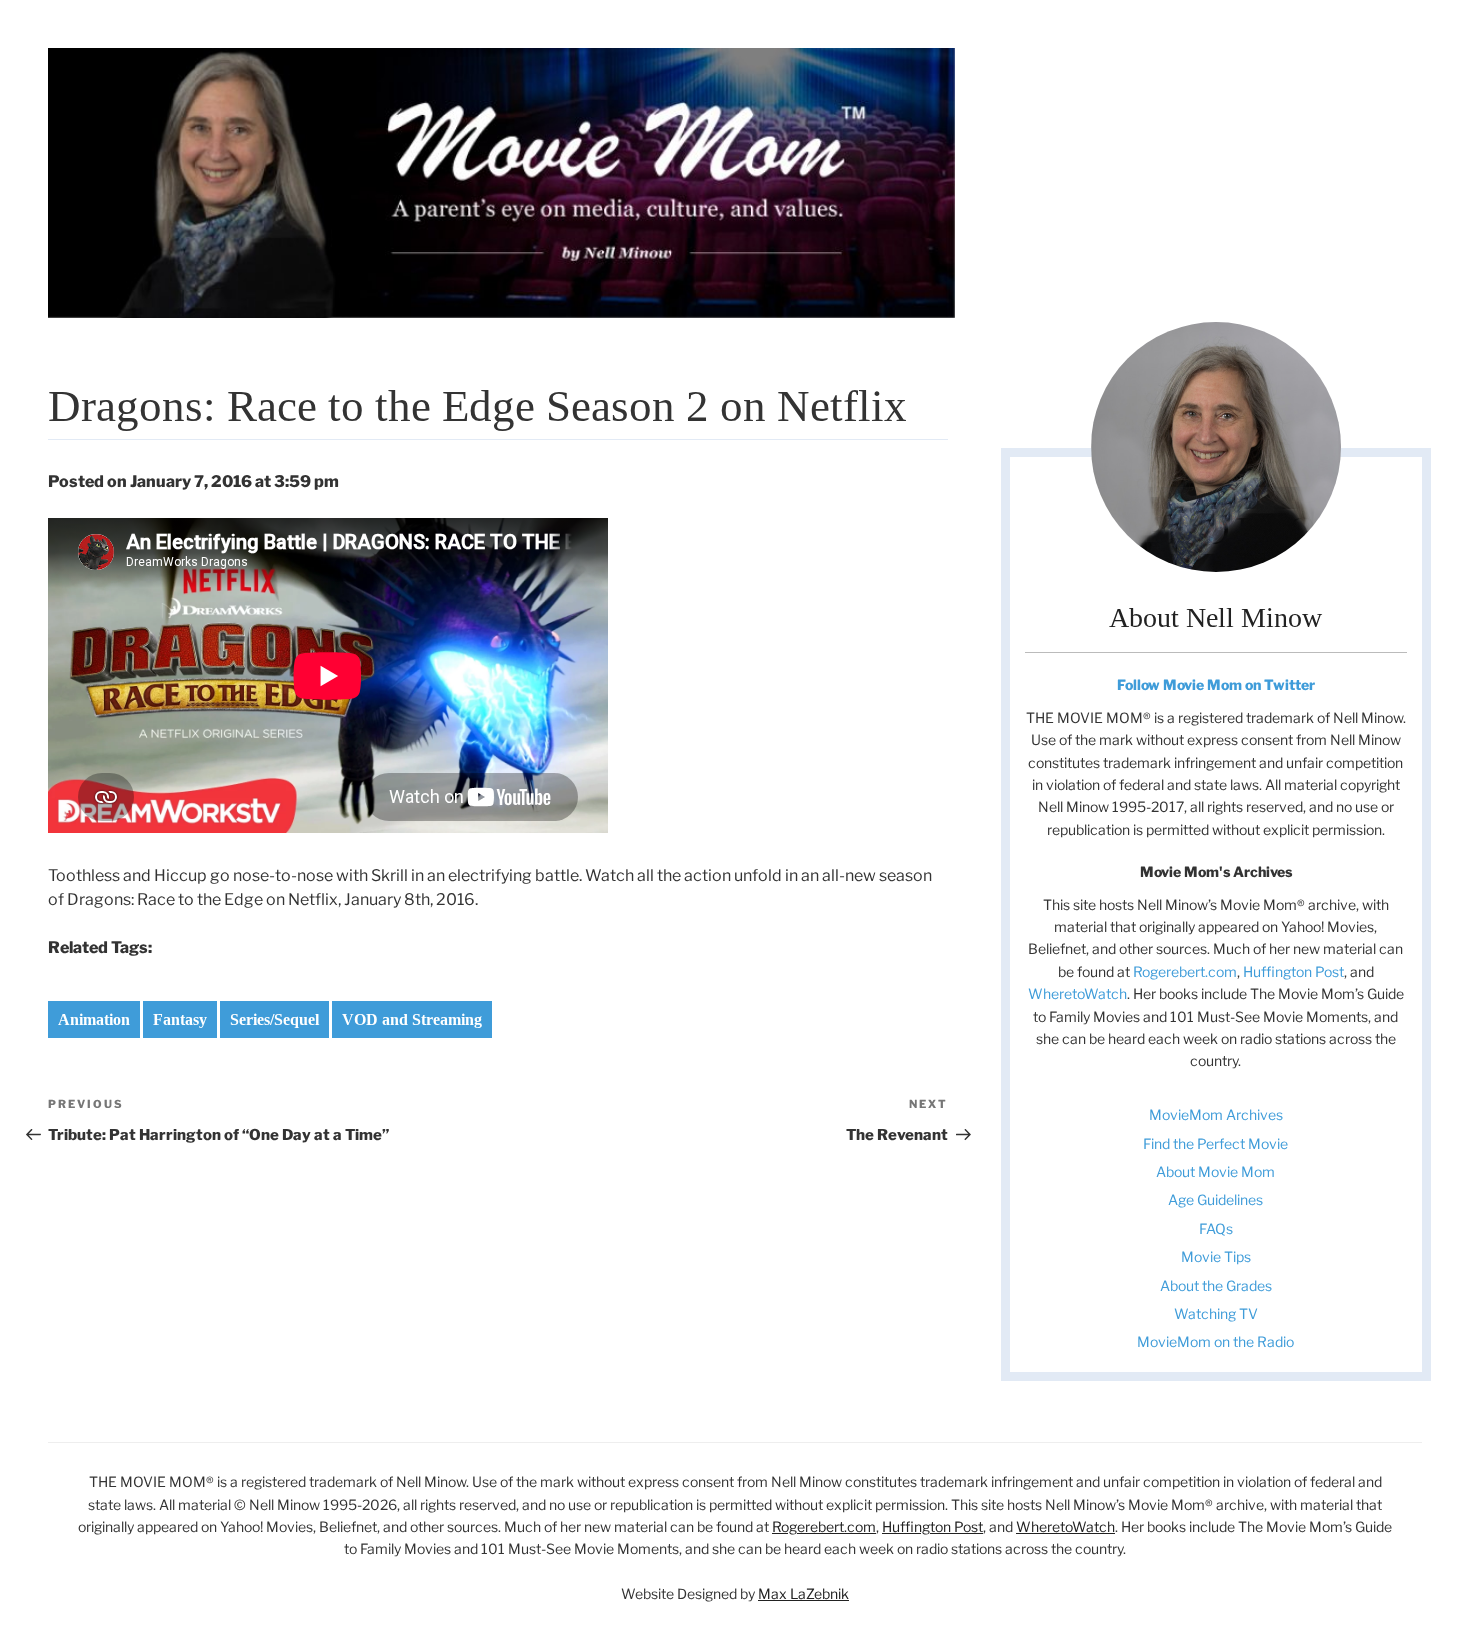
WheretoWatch (1077, 993)
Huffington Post (1293, 971)
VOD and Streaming (412, 1019)
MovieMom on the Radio (1215, 1341)
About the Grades (1216, 1285)
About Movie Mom (1215, 1171)
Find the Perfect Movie (1215, 1143)
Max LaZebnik (803, 1593)
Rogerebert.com (1185, 971)
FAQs (1216, 1228)
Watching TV (1216, 1313)
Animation (94, 1019)
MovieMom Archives (1216, 1114)
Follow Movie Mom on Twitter (1216, 684)
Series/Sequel (274, 1019)
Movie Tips (1216, 1256)
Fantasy (180, 1019)
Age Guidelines (1215, 1199)
